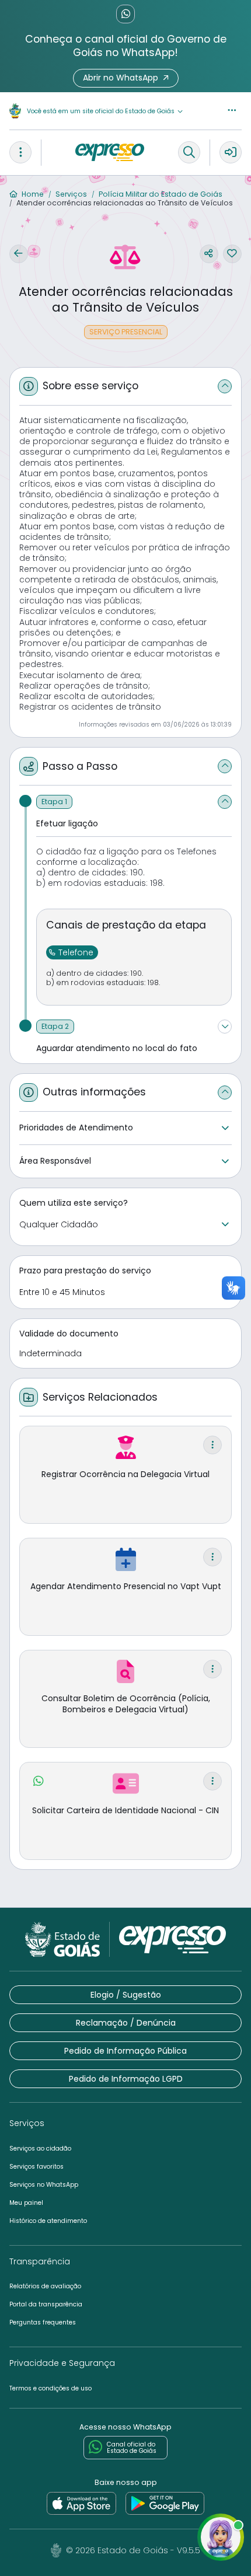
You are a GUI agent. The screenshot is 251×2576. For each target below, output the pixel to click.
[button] (126, 78)
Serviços (70, 194)
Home (32, 194)
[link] (81, 2504)
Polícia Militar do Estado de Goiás (160, 194)
